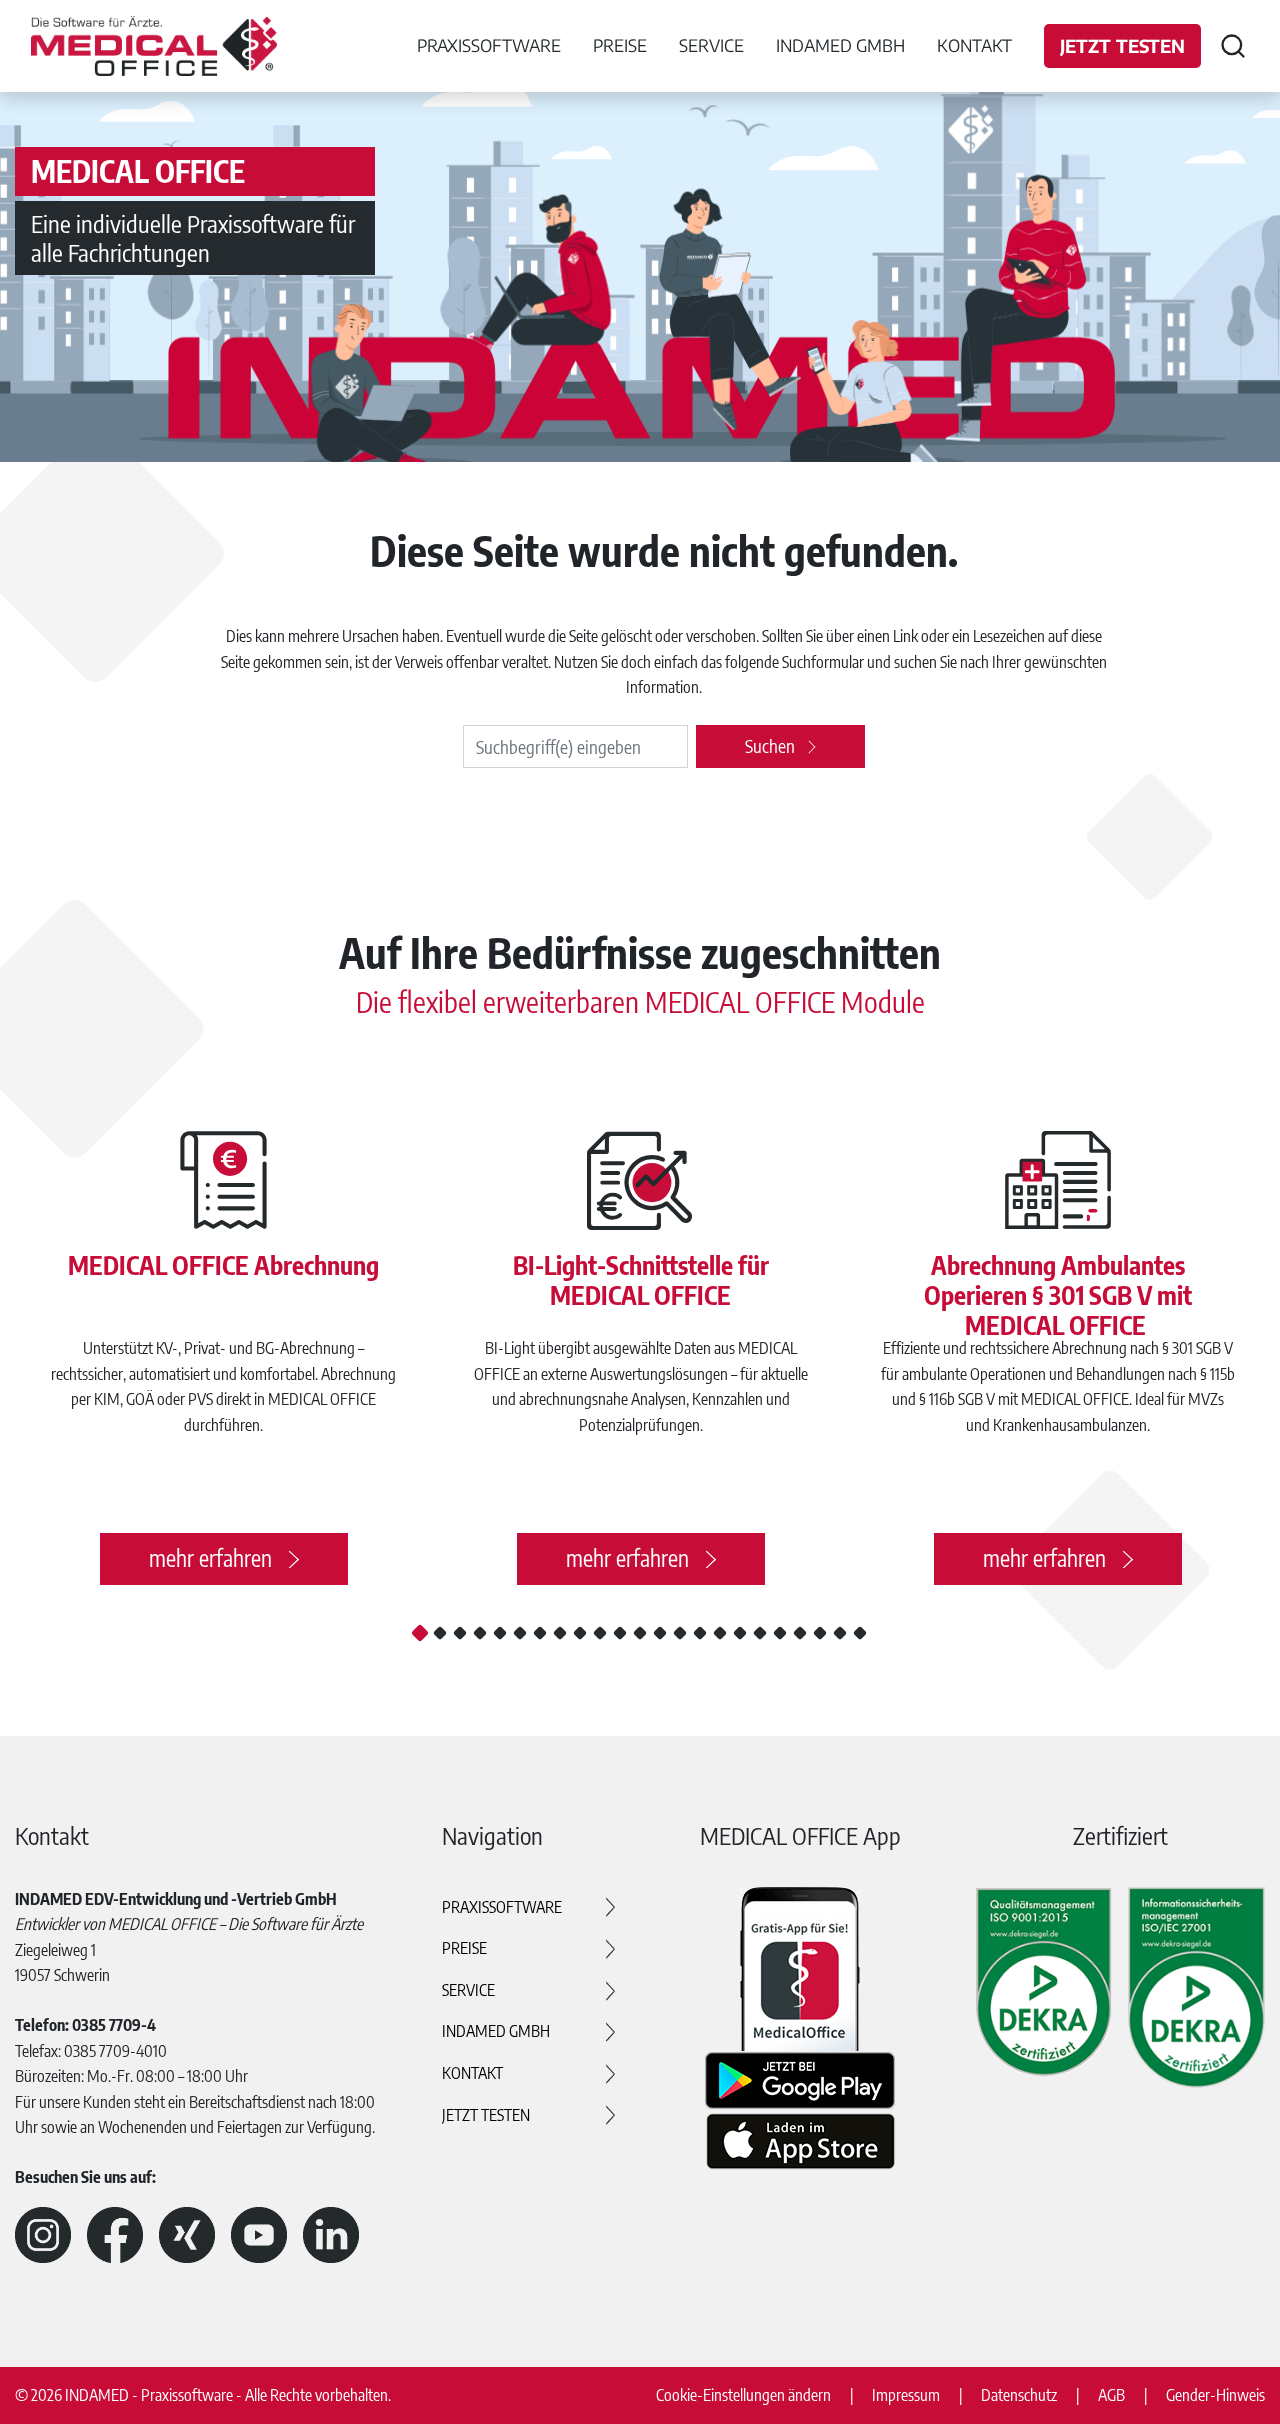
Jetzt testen (1122, 45)
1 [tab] (420, 1632)
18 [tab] (760, 1633)
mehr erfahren (210, 1558)
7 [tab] (540, 1633)
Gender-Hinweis (1215, 2395)
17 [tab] (740, 1633)
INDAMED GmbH (496, 2031)
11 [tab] (620, 1633)
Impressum (906, 2395)
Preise (464, 1948)
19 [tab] (780, 1633)
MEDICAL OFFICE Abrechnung (223, 1265)
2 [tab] (440, 1633)
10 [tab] (600, 1633)
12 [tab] (640, 1633)
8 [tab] (560, 1633)
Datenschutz (1019, 2395)
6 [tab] (520, 1633)
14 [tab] (680, 1633)
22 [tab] (840, 1633)
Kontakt (974, 45)
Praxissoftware (502, 1907)
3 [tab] (460, 1633)
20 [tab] (800, 1633)
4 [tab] (480, 1633)
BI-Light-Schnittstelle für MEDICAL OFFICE (641, 1280)
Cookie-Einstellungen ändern (743, 2395)
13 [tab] (660, 1633)
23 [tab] (860, 1633)
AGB (1111, 2395)
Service (468, 1990)
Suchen (770, 745)
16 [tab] (720, 1633)
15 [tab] (700, 1633)
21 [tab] (820, 1633)
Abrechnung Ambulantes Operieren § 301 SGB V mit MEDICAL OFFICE (1058, 1295)
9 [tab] (580, 1633)
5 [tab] (500, 1633)
